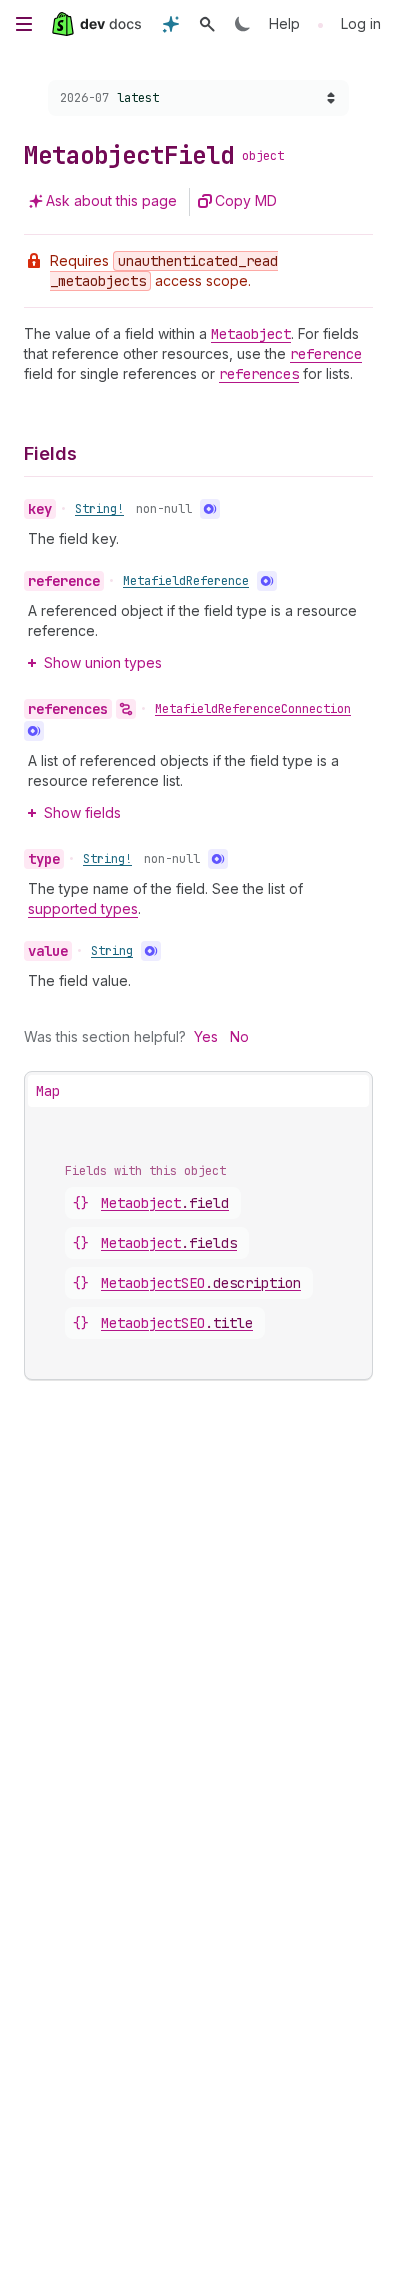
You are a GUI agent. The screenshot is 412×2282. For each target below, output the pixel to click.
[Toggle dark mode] (243, 24)
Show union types (103, 662)
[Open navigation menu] (24, 24)
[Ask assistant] (171, 24)
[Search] (207, 24)
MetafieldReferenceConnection (253, 709)
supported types (83, 908)
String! (99, 509)
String (112, 951)
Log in (361, 23)
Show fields (82, 812)
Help (284, 23)
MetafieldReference (186, 581)
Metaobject (165, 1203)
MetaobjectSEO (201, 1283)
